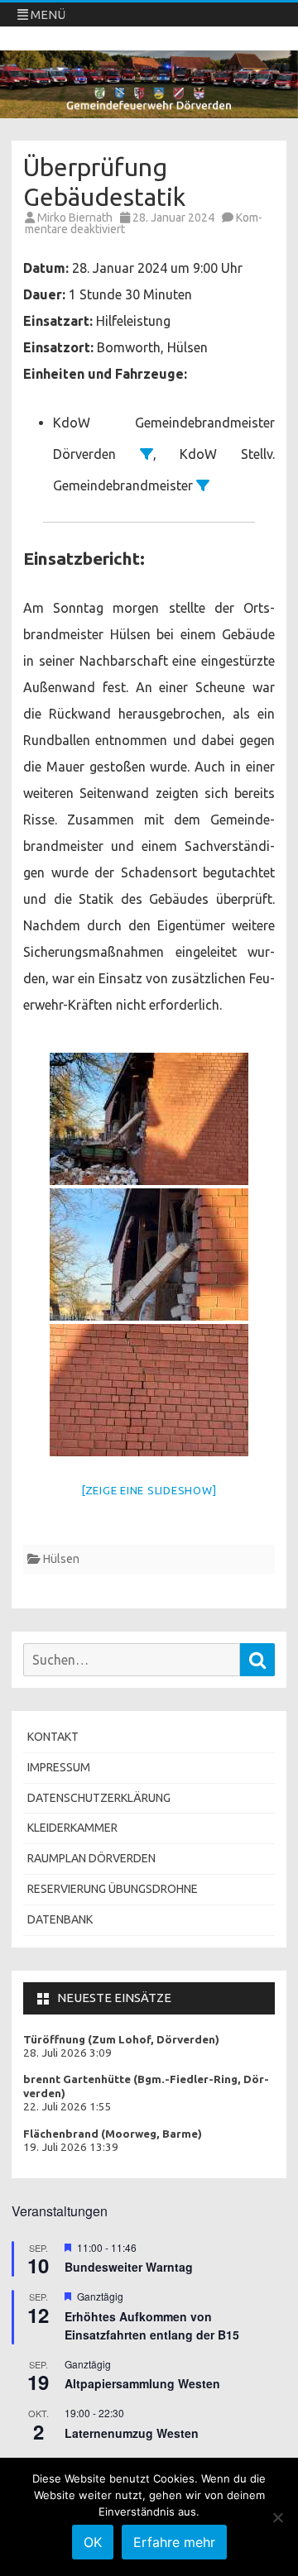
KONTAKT (53, 1737)
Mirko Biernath (75, 217)
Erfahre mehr (174, 2542)
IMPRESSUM (59, 1767)
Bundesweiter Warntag (129, 2267)
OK (93, 2542)
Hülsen (61, 1559)
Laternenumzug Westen (132, 2433)
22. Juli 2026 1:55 (67, 2107)
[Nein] (277, 2517)
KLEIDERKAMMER (72, 1828)
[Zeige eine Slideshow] (149, 1490)
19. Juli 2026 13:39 (71, 2147)
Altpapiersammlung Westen (142, 2383)
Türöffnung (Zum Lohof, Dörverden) (121, 2040)
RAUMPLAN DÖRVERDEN (91, 1858)
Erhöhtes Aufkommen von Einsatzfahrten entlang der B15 (152, 2326)
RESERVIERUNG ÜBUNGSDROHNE (113, 1889)
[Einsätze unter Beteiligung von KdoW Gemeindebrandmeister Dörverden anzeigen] (147, 454)
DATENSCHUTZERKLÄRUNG (99, 1798)
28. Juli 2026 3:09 (67, 2053)
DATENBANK (60, 1919)
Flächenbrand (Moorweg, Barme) (113, 2134)
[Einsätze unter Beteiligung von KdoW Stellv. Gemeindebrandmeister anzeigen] (203, 485)
